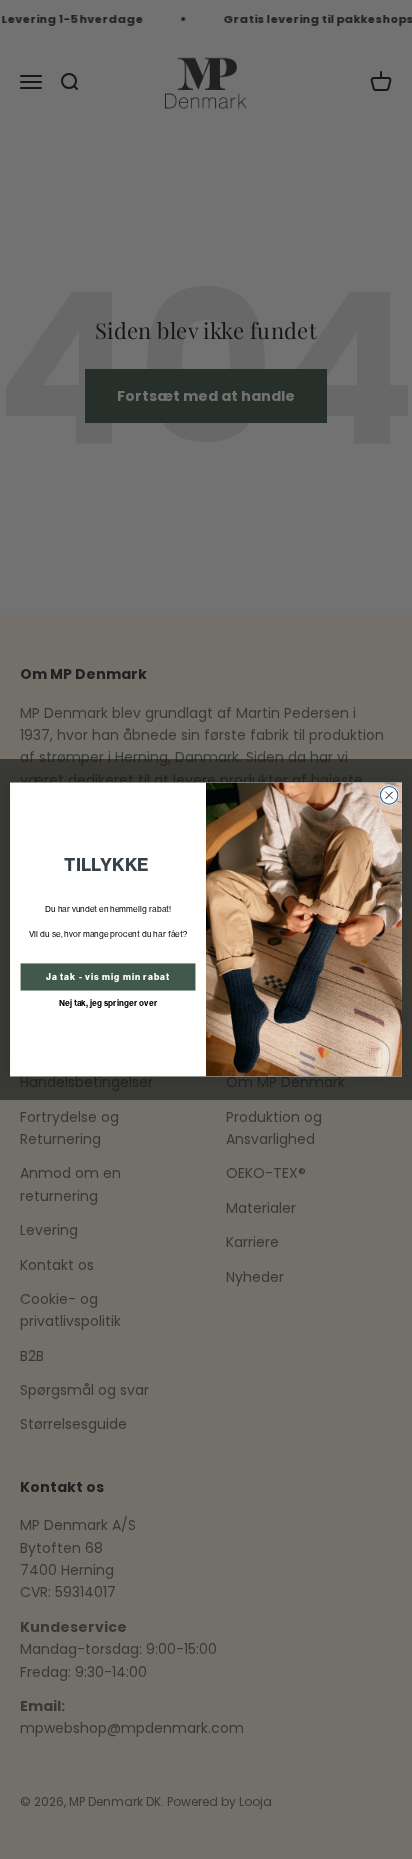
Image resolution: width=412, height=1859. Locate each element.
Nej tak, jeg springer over (108, 1003)
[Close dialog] (389, 796)
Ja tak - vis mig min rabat (108, 976)
